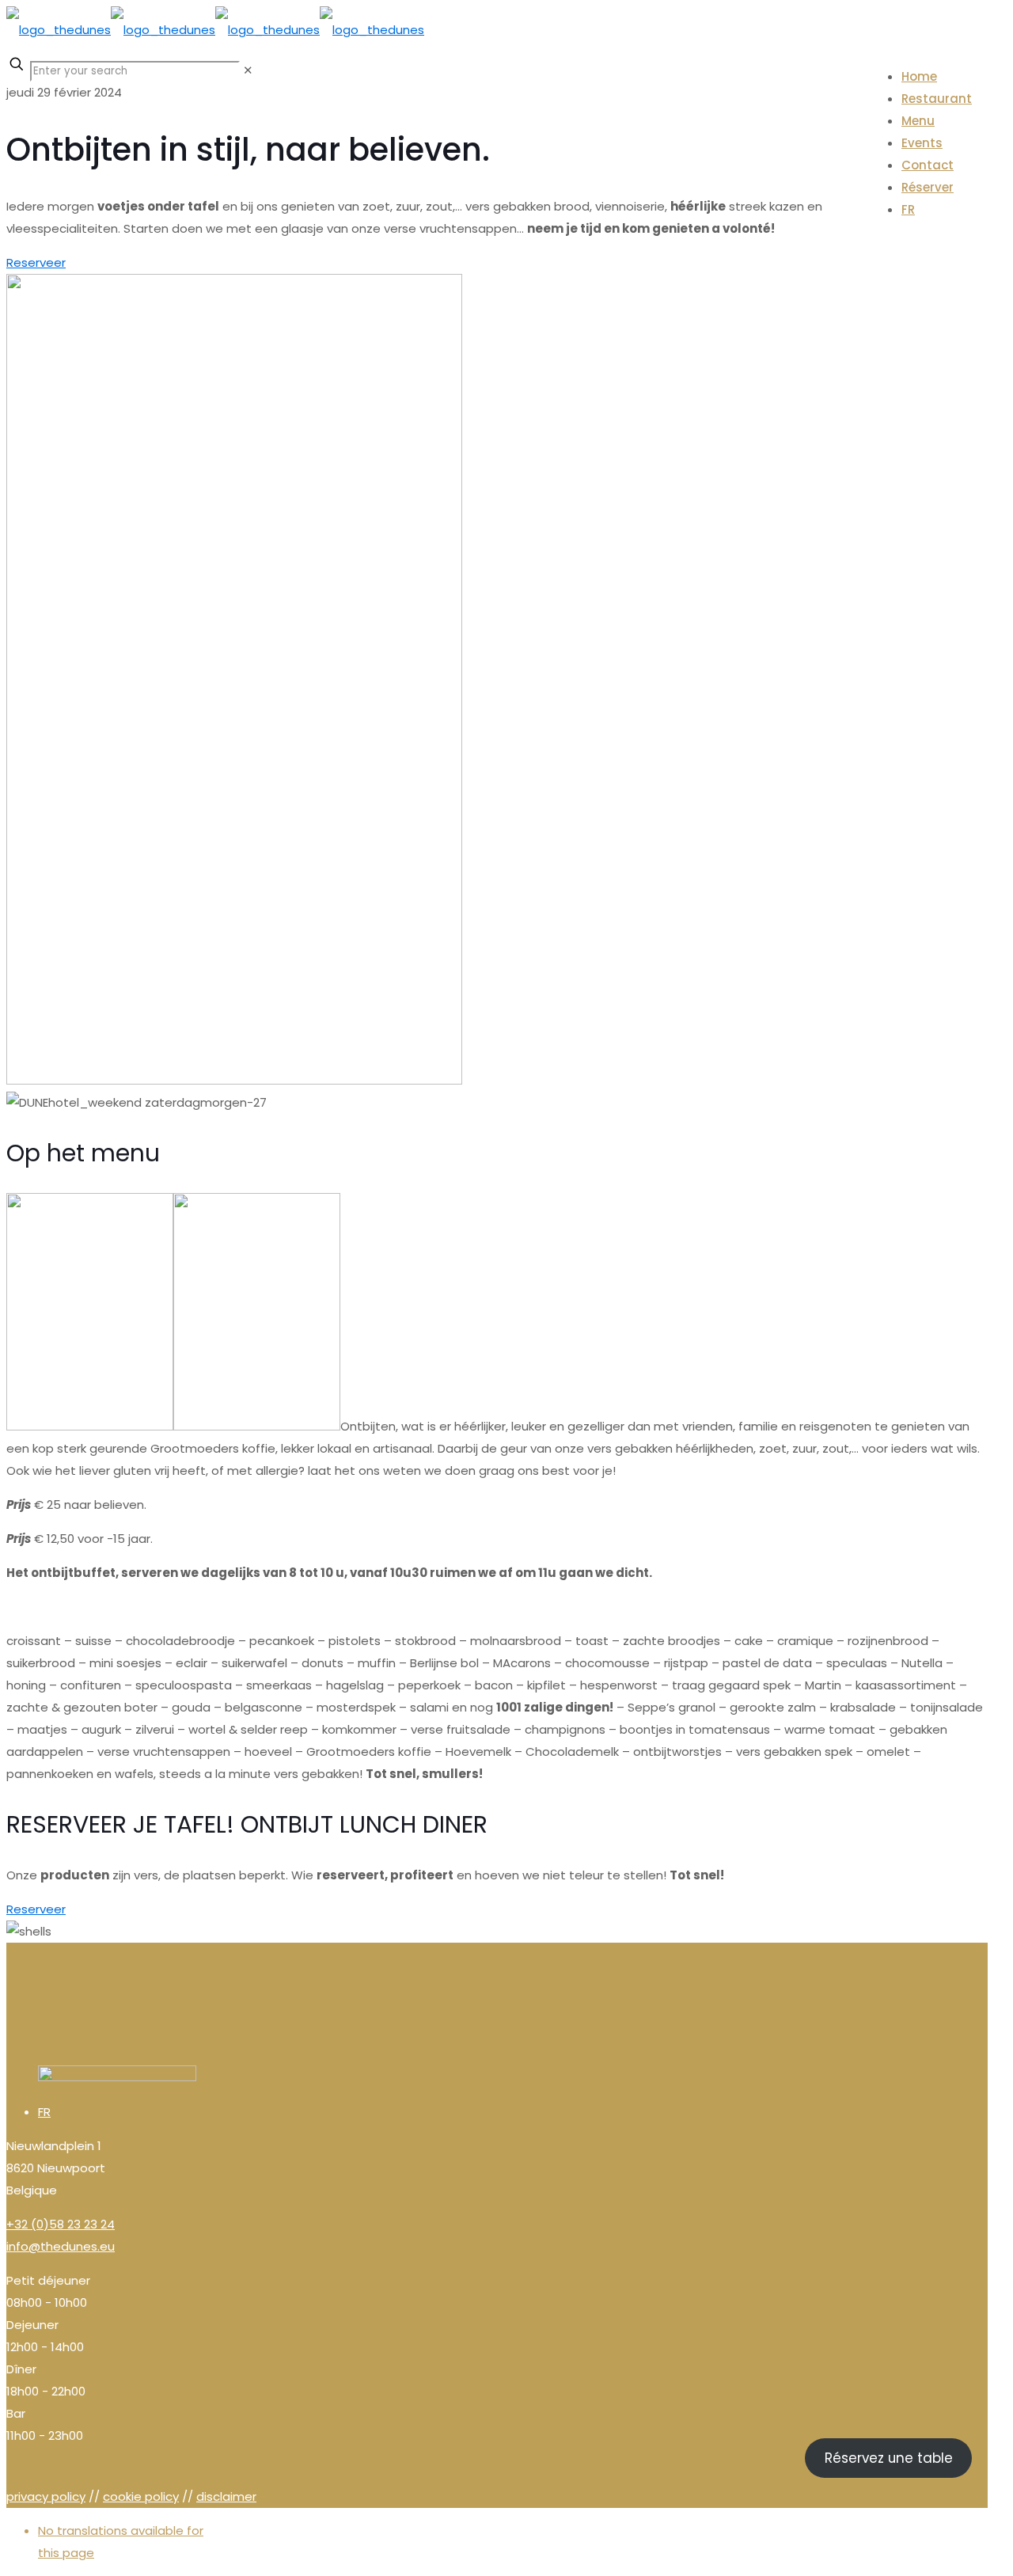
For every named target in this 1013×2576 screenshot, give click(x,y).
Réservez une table (889, 2458)
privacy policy (46, 2496)
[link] (248, 70)
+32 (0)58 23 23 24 (61, 2224)
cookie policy (141, 2496)
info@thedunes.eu (61, 2246)
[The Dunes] (215, 30)
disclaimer (226, 2496)
